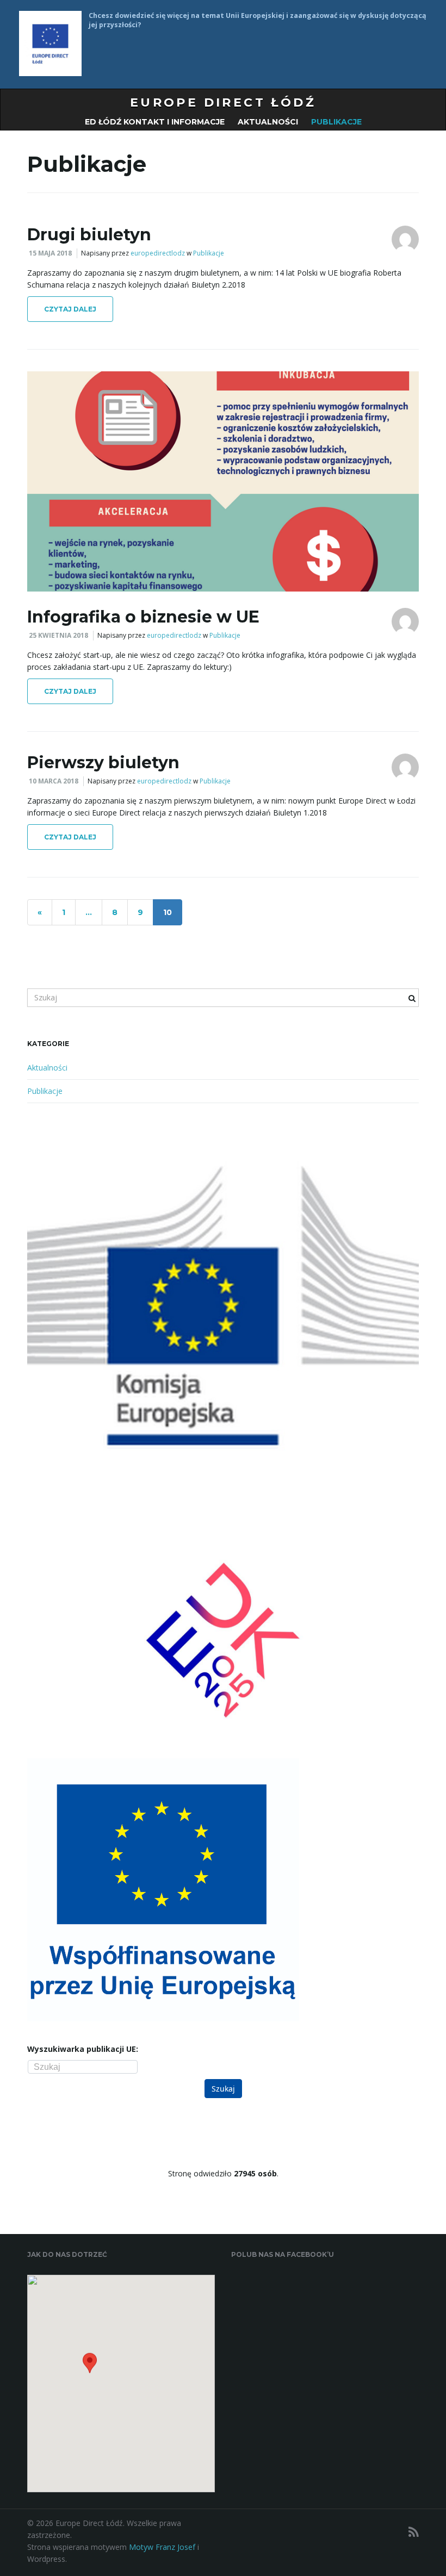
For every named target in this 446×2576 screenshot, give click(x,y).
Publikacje (336, 122)
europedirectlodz (158, 253)
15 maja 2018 (50, 253)
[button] (90, 2367)
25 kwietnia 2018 (58, 635)
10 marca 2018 (54, 781)
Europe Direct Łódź (223, 102)
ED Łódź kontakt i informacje (155, 122)
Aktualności (268, 122)
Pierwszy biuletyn (103, 763)
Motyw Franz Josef (162, 2547)
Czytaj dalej (70, 309)
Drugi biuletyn (89, 235)
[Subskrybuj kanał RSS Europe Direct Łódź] (414, 2532)
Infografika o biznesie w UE (143, 617)
